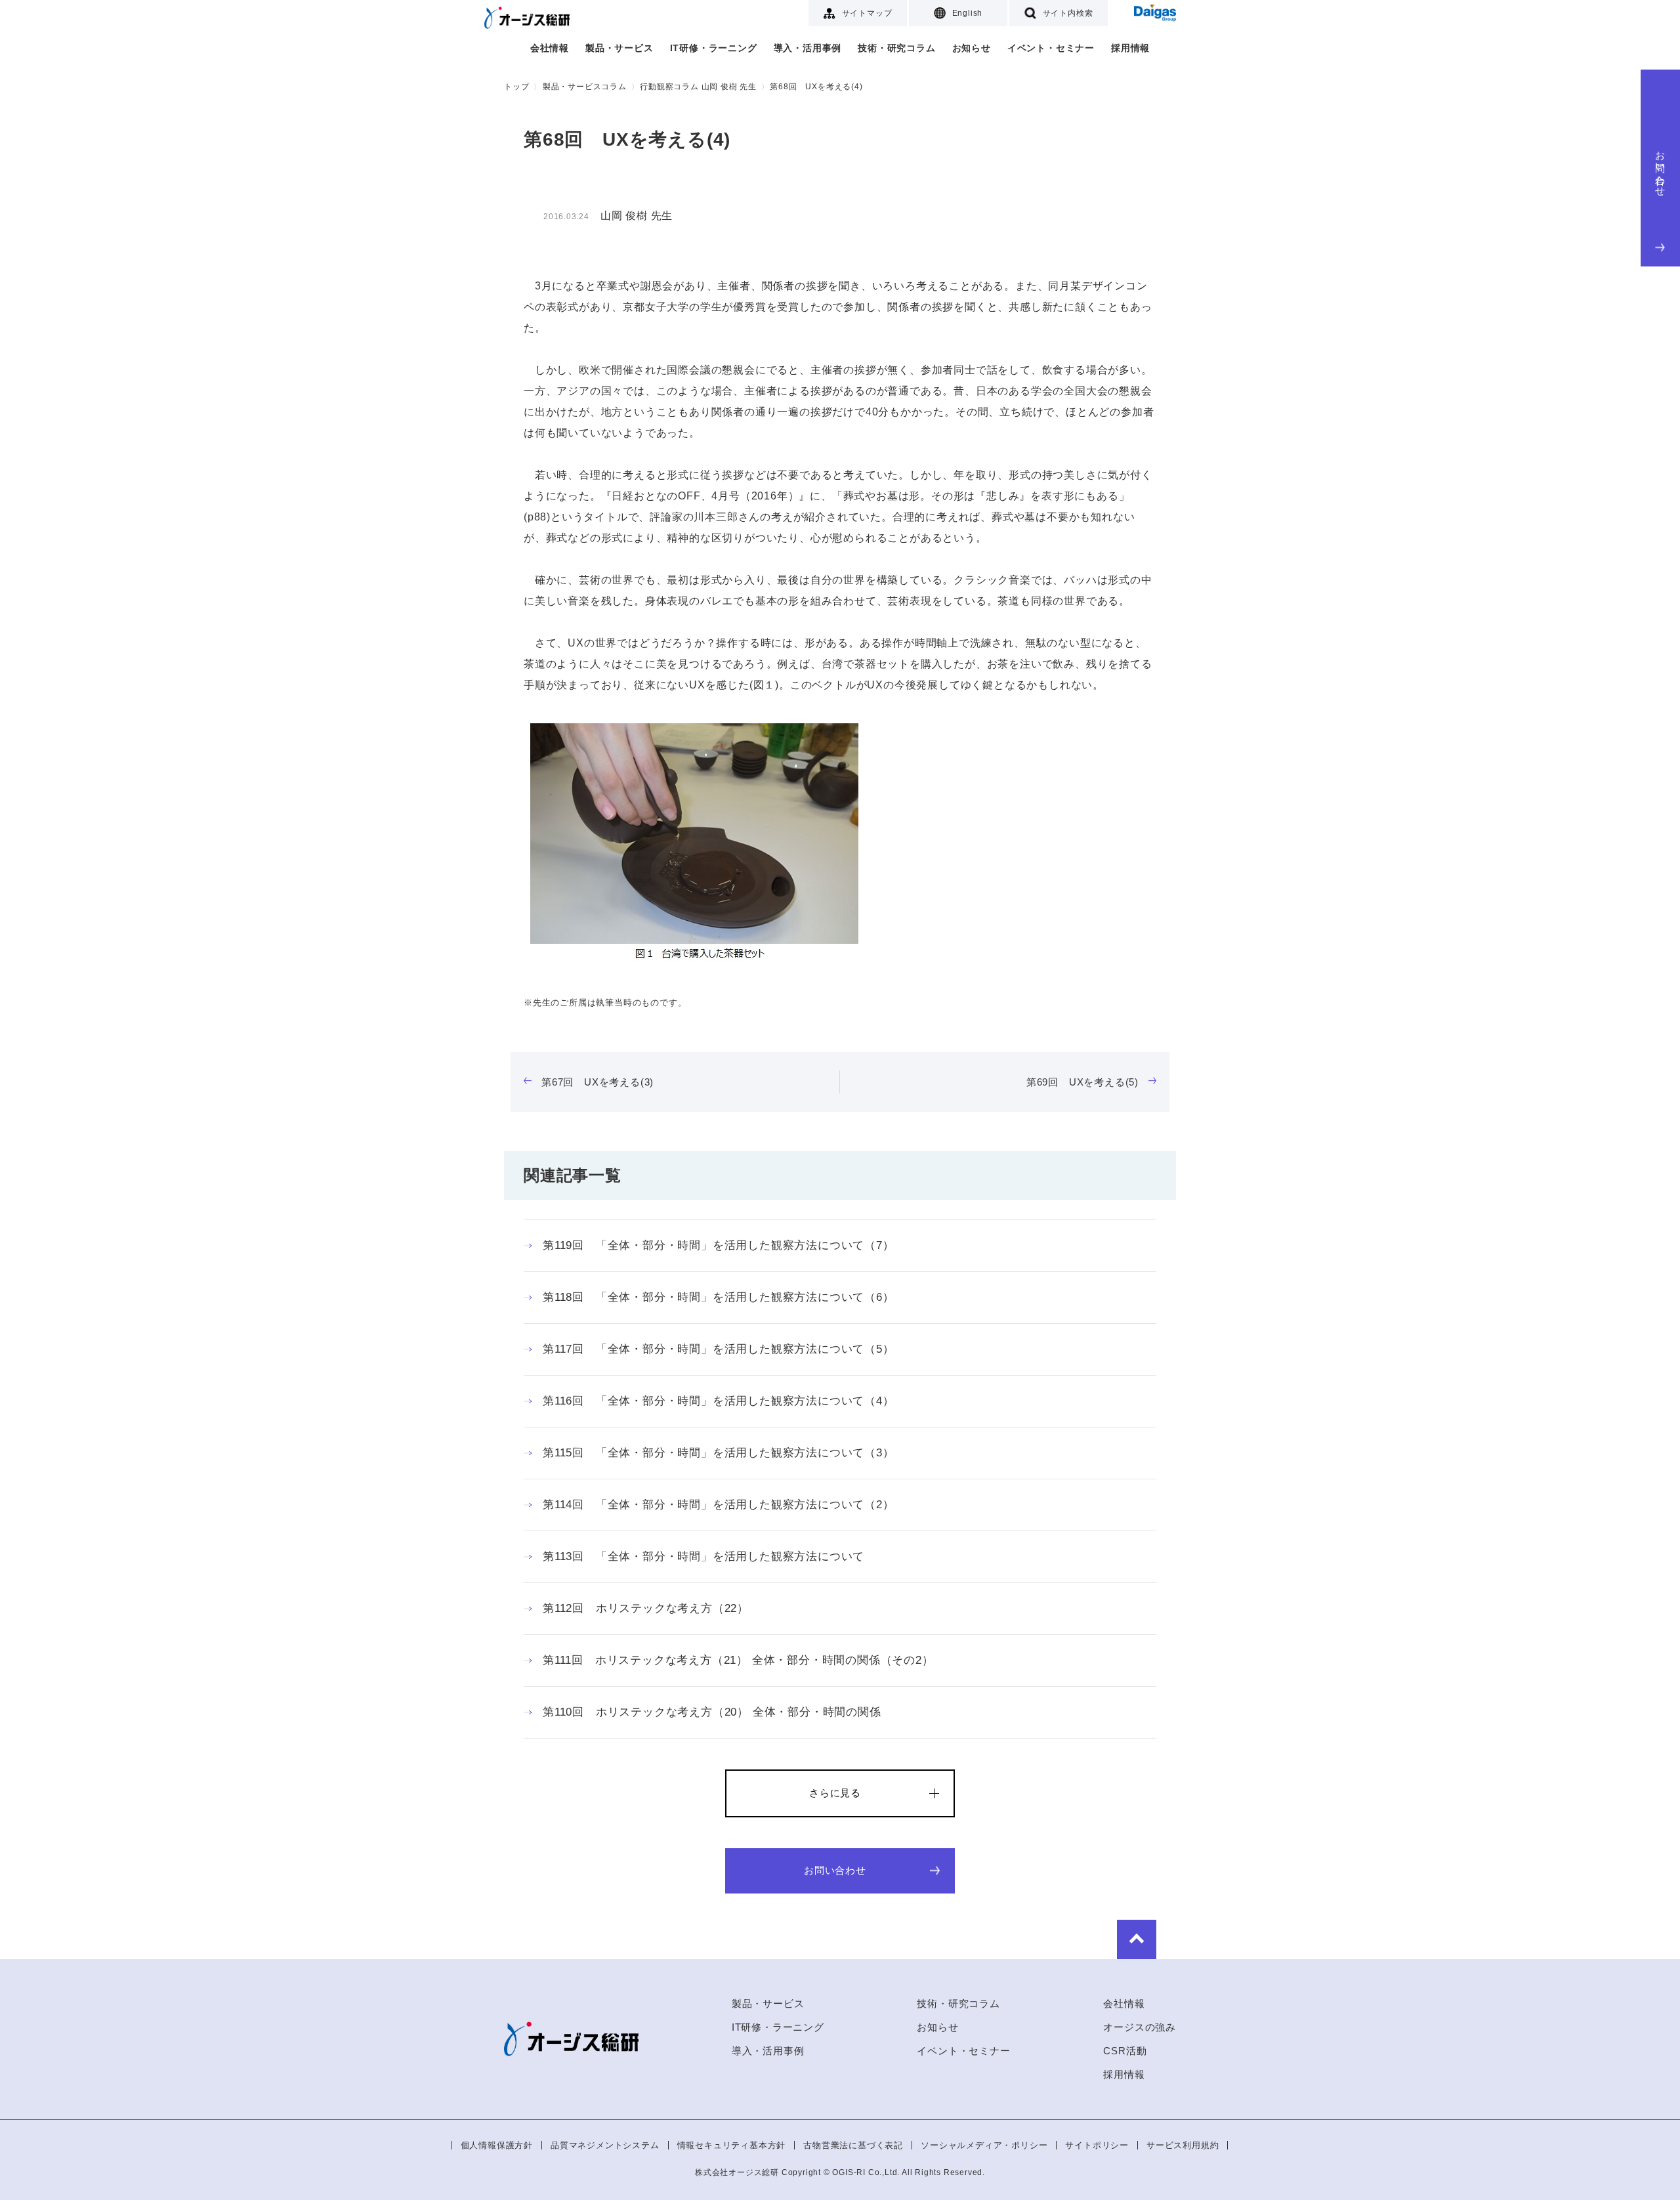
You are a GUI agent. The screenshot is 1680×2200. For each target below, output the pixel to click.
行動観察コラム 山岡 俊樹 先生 (698, 87)
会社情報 (550, 48)
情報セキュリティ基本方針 (732, 2145)
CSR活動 (1125, 2051)
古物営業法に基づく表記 (853, 2145)
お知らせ (972, 48)
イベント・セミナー (1051, 48)
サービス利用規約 (1183, 2145)
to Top (1137, 1939)
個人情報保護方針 (497, 2145)
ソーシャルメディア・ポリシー (984, 2145)
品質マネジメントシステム (605, 2145)
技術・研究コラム (896, 48)
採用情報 (1130, 48)
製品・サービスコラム (585, 87)
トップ (516, 87)
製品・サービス (619, 48)
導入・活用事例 (808, 48)
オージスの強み (1140, 2027)
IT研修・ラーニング (714, 48)
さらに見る (835, 1793)
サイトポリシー (1097, 2145)
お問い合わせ (1661, 168)
